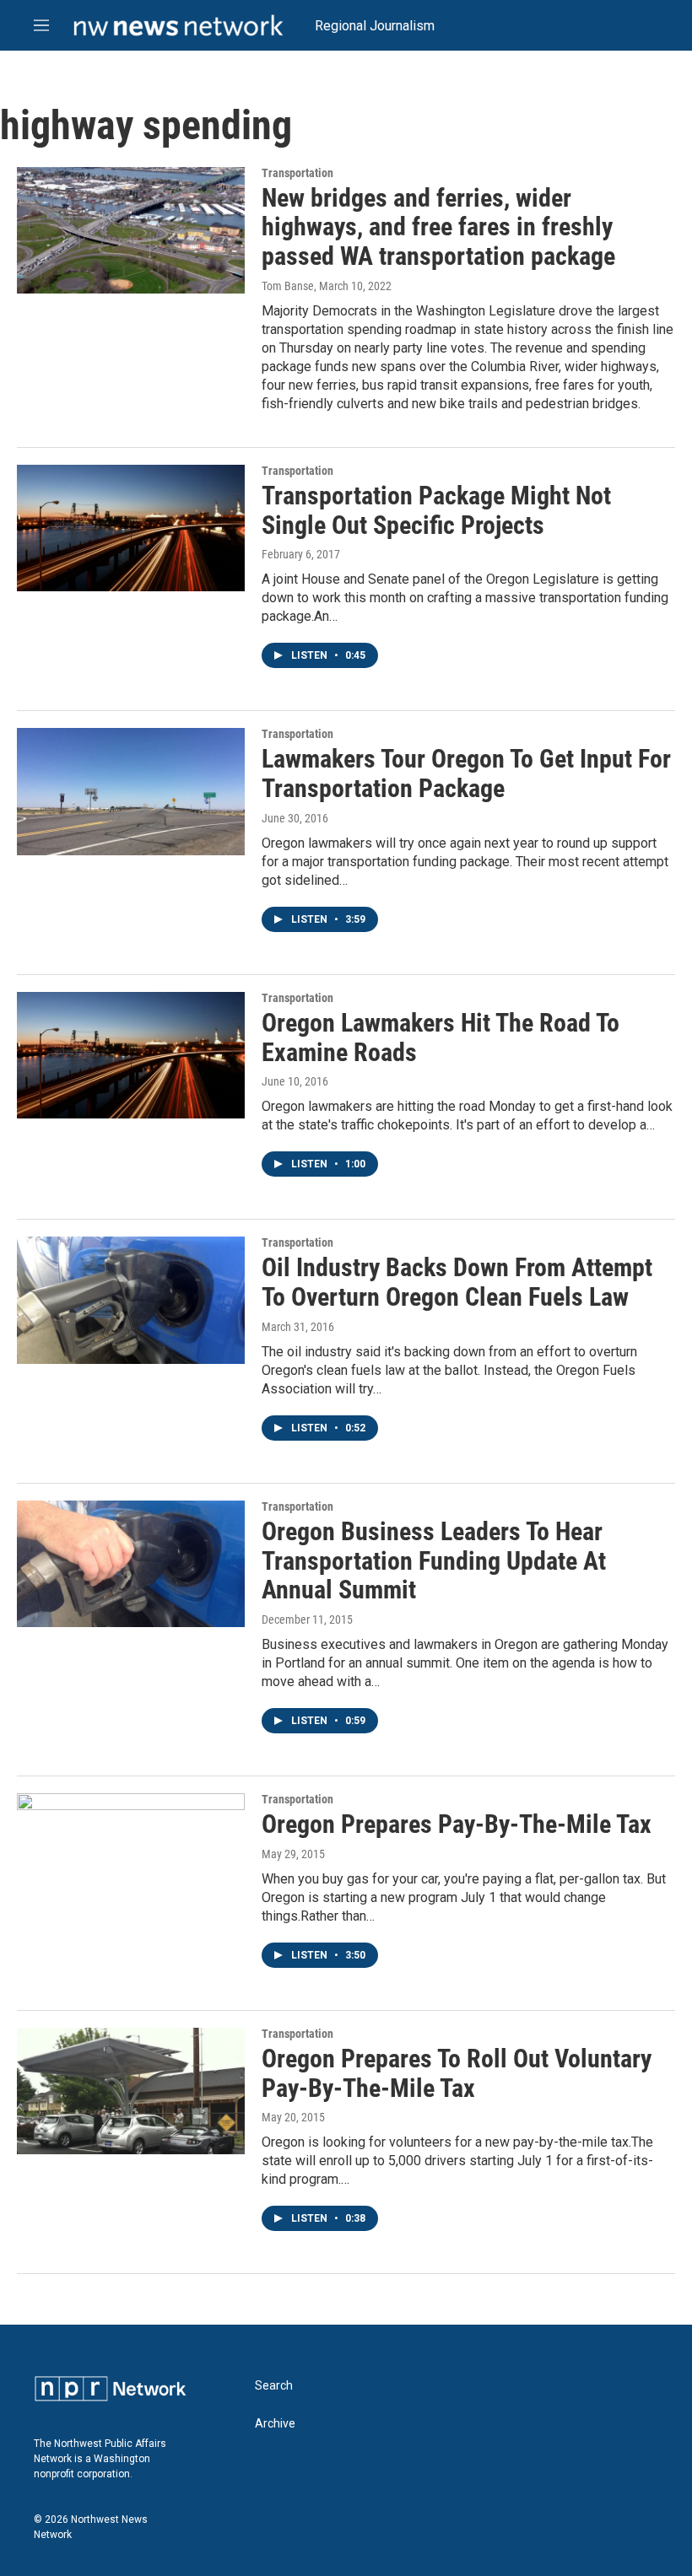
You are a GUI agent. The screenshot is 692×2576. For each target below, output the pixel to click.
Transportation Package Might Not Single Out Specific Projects (436, 510)
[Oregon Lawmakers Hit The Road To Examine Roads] (131, 1055)
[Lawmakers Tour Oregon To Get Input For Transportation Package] (131, 791)
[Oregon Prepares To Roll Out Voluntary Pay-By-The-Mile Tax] (131, 2091)
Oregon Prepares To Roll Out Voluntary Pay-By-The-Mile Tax (457, 2073)
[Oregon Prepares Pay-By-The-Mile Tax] (131, 1857)
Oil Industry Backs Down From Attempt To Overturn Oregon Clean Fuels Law (457, 1282)
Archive (275, 2424)
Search (274, 2386)
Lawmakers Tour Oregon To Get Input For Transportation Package (466, 773)
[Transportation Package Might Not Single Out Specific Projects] (131, 528)
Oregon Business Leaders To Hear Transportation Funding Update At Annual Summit (434, 1561)
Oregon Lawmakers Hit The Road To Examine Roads (441, 1037)
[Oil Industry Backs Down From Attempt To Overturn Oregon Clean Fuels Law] (131, 1300)
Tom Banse (288, 286)
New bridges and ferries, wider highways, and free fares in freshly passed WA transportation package (438, 227)
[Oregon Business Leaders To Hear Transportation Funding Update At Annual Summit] (131, 1564)
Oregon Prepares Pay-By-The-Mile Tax (457, 1824)
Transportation (297, 173)
